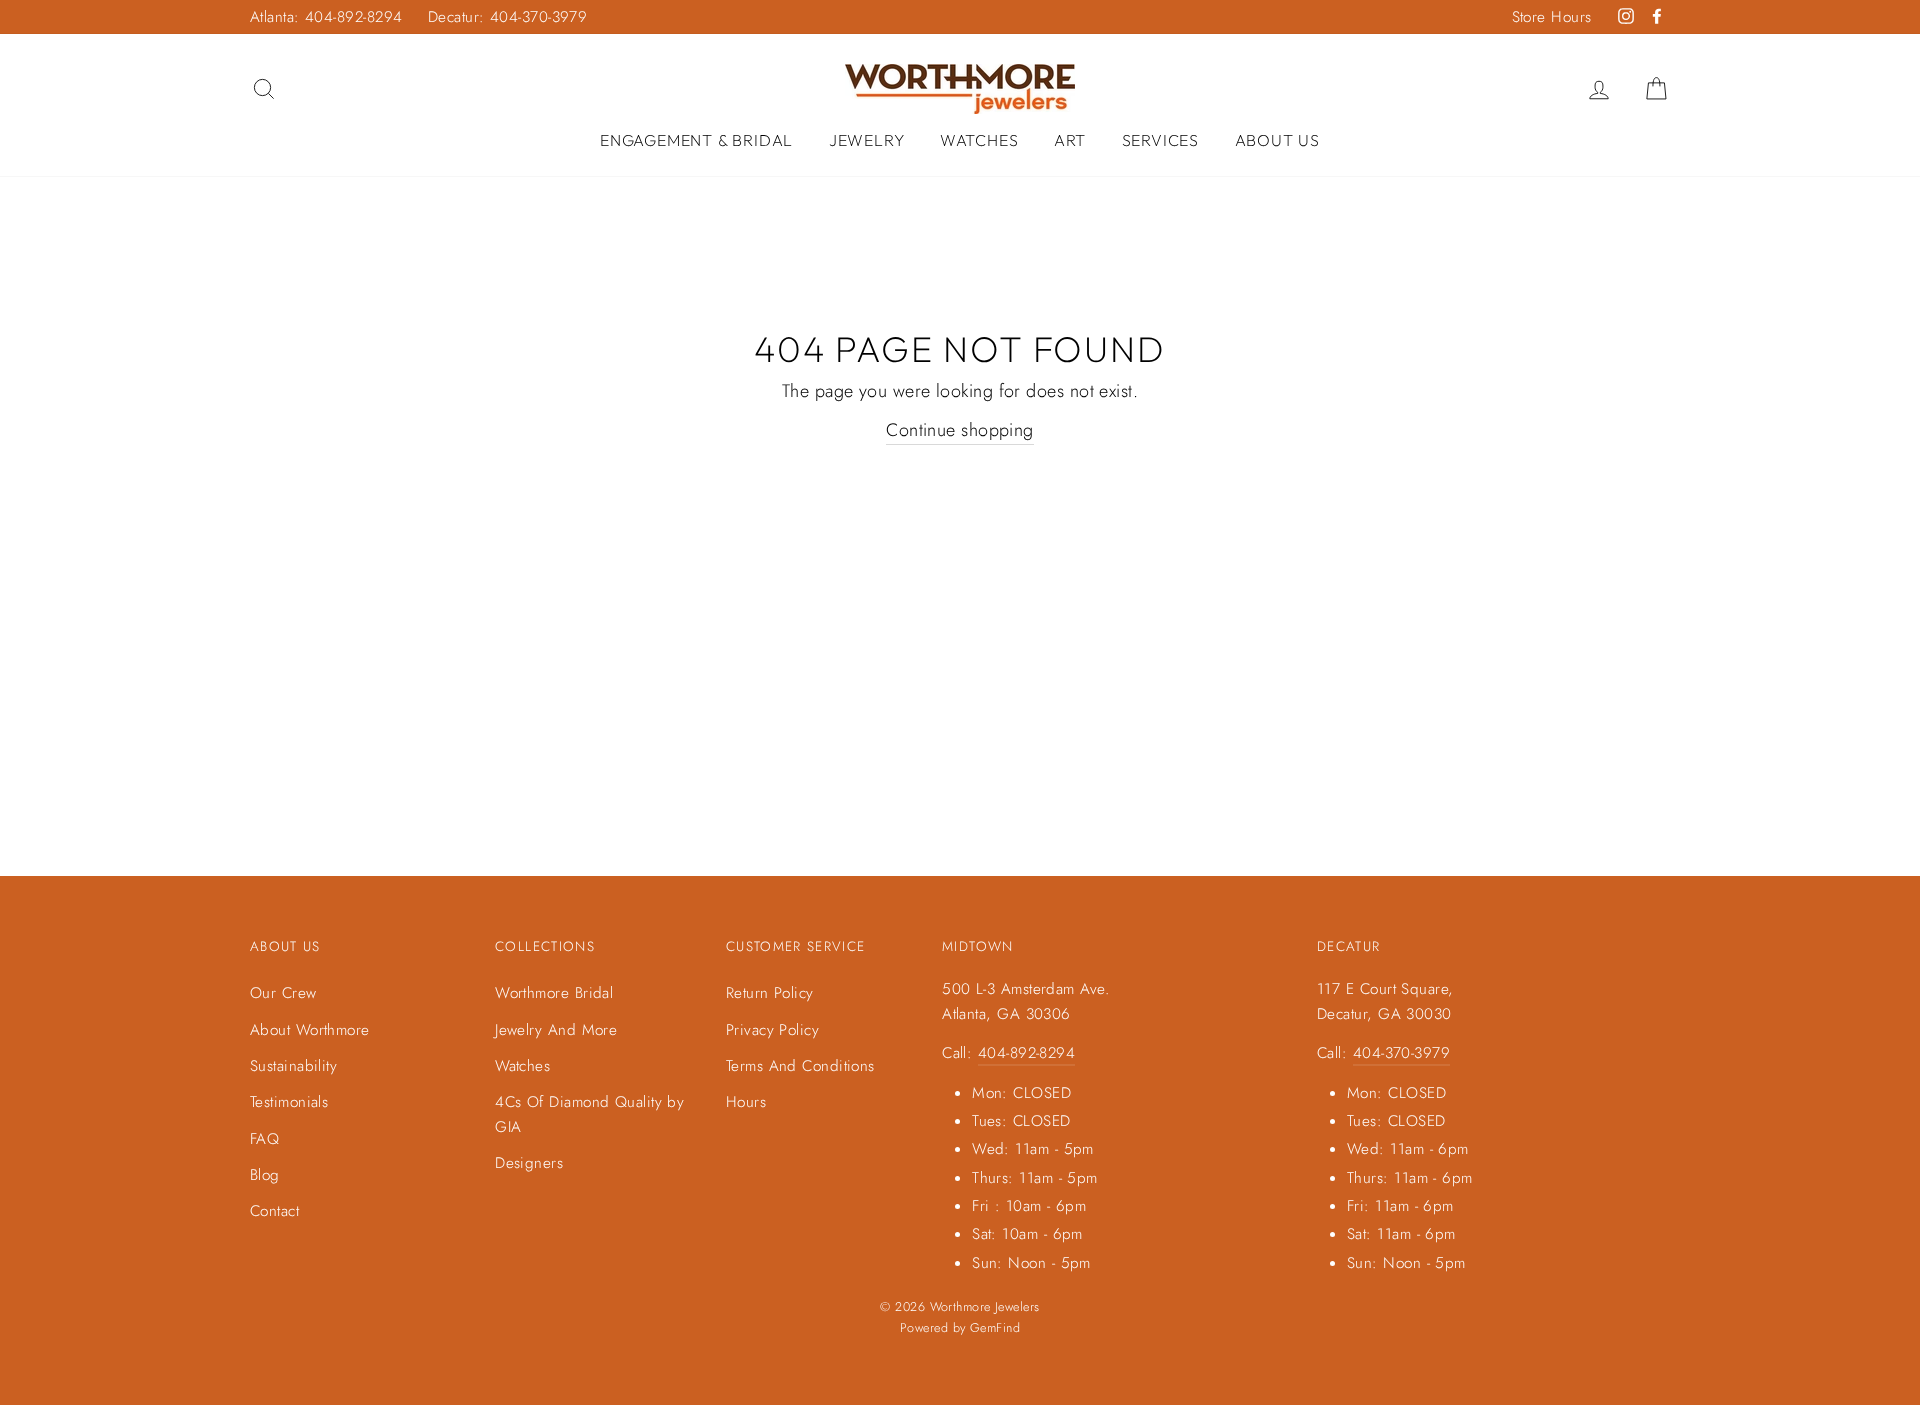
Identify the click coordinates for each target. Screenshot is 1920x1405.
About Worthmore (310, 1030)
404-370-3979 (1401, 1053)
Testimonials (289, 1102)
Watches (979, 140)
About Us (1277, 140)
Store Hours (1552, 17)
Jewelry (867, 140)
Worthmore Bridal (554, 993)
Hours (746, 1102)
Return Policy (770, 993)
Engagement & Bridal (696, 140)
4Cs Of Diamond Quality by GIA (589, 1114)
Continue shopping (960, 430)
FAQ (264, 1139)
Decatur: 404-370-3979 (507, 17)
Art (1070, 140)
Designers (529, 1163)
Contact (274, 1211)
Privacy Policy (772, 1030)
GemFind (995, 1328)
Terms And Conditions (800, 1066)
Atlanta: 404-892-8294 (326, 17)
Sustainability (293, 1066)
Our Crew (283, 993)
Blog (265, 1175)
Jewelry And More (556, 1030)
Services (1160, 140)
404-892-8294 (1026, 1053)
